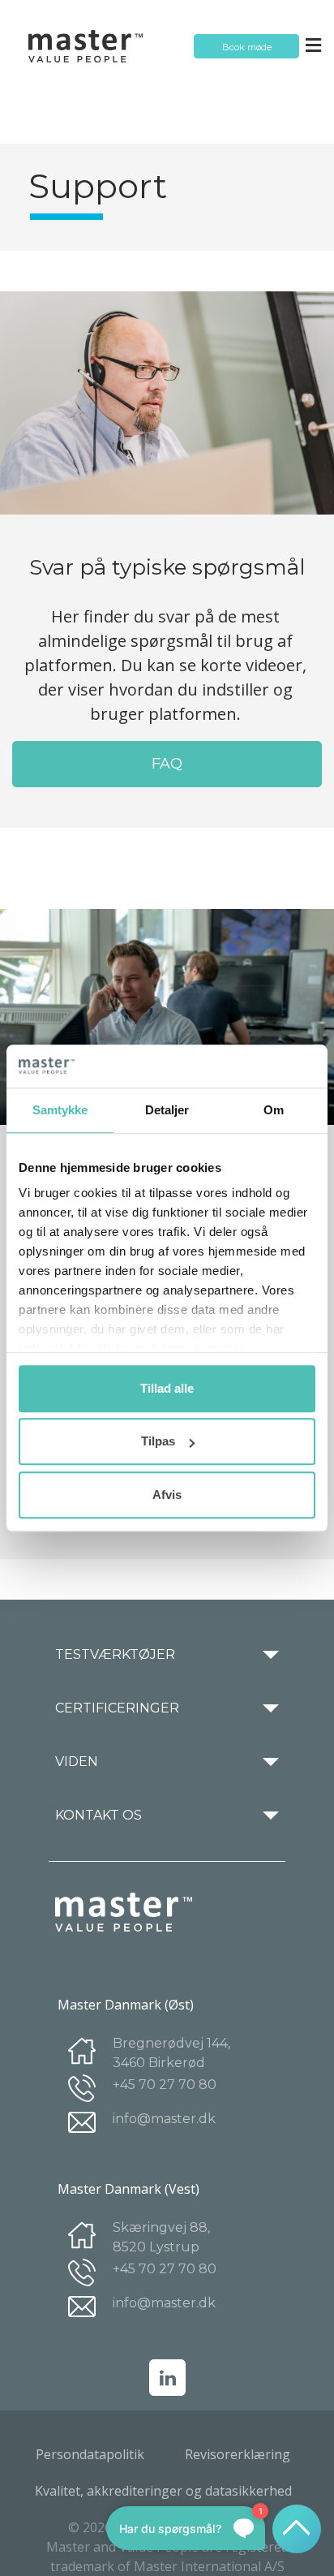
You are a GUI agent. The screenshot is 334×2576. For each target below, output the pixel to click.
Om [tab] (274, 1110)
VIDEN (77, 1762)
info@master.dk (164, 2119)
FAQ (167, 764)
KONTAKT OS (98, 1816)
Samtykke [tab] (60, 1110)
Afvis (167, 1495)
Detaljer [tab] (167, 1110)
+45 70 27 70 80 (165, 2085)
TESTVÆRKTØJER (115, 1655)
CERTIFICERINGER (117, 1708)
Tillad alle (167, 1388)
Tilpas (158, 1441)
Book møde (247, 47)
